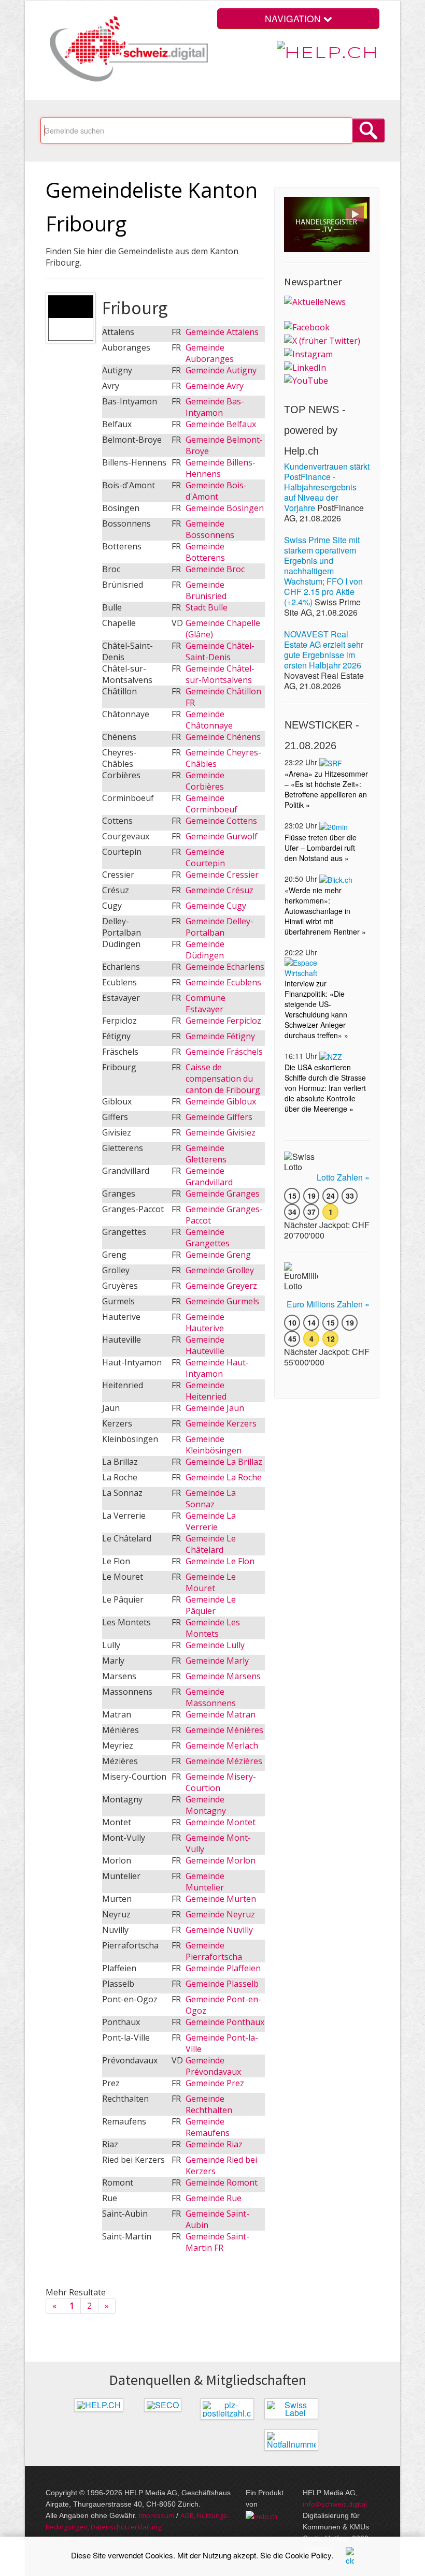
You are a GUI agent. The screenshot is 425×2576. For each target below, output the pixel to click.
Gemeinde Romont (222, 2182)
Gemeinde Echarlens (225, 967)
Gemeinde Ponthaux (225, 2022)
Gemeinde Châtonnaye (209, 720)
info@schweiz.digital (335, 2504)
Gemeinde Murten (221, 1899)
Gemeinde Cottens (221, 821)
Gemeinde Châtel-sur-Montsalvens (220, 674)
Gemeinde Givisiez (221, 1132)
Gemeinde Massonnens (211, 1697)
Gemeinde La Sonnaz (211, 1498)
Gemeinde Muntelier (205, 1882)
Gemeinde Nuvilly (219, 1930)
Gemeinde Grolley (220, 1270)
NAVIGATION (294, 18)
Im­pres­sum (157, 2515)
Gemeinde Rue (214, 2198)
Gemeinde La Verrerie (211, 1521)
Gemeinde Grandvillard (209, 1176)
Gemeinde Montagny (206, 1805)
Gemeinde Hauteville (205, 1345)
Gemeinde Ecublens (223, 982)
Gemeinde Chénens (223, 737)
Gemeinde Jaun (215, 1408)
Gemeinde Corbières (205, 781)
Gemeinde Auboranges (210, 353)
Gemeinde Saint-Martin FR (217, 2242)
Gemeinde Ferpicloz (223, 1021)
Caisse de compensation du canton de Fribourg (223, 1079)
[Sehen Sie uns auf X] (322, 340)
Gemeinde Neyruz (220, 1914)
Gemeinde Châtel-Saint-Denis (220, 651)
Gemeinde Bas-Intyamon (215, 407)
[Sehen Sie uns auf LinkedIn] (305, 367)
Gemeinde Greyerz (221, 1286)
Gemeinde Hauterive (205, 1322)
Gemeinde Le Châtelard (211, 1544)
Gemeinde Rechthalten (209, 2104)
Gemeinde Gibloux (221, 1101)
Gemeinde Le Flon (220, 1561)
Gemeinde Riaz (214, 2144)
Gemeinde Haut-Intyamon (217, 1368)
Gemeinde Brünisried (206, 590)
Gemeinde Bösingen (225, 508)
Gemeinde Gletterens (206, 1154)
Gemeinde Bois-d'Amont (216, 491)
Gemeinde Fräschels (224, 1052)
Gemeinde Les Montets (213, 1628)
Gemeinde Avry (215, 386)
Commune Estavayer (206, 1003)
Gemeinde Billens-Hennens (221, 468)
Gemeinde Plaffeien (223, 1968)
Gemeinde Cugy (216, 906)
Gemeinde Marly (217, 1661)
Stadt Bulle (207, 607)
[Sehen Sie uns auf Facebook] (307, 327)
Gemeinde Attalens (222, 332)
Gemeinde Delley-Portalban (219, 927)
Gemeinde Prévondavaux (213, 2066)
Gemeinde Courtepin (205, 857)
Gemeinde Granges (223, 1194)
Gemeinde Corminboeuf (211, 804)
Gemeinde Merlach (222, 1745)
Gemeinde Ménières (224, 1730)
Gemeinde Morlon (221, 1860)
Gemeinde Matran (221, 1714)
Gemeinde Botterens (205, 552)
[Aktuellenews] (315, 301)
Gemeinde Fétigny (220, 1036)
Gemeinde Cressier (222, 875)
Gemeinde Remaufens (208, 2127)
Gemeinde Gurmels (222, 1301)
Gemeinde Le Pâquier (211, 1605)
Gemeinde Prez (215, 2083)
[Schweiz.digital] (127, 49)
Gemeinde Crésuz (219, 890)
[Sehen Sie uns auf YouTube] (306, 380)
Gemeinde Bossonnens (210, 529)
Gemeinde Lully (215, 1645)
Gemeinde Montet (221, 1822)
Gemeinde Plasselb (222, 1984)
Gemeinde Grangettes (208, 1238)
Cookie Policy (308, 2555)
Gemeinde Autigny (221, 370)
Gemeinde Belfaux (221, 424)
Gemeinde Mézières (224, 1761)
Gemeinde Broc (215, 569)
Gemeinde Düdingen (205, 950)
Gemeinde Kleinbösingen (214, 1445)
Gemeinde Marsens (223, 1676)
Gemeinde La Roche (224, 1477)
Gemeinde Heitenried (206, 1391)
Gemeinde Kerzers (221, 1423)
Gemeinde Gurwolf (222, 836)
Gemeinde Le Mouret (211, 1582)
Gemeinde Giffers (219, 1117)
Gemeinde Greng (218, 1255)
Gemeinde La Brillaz (224, 1462)
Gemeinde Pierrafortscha (214, 1951)
